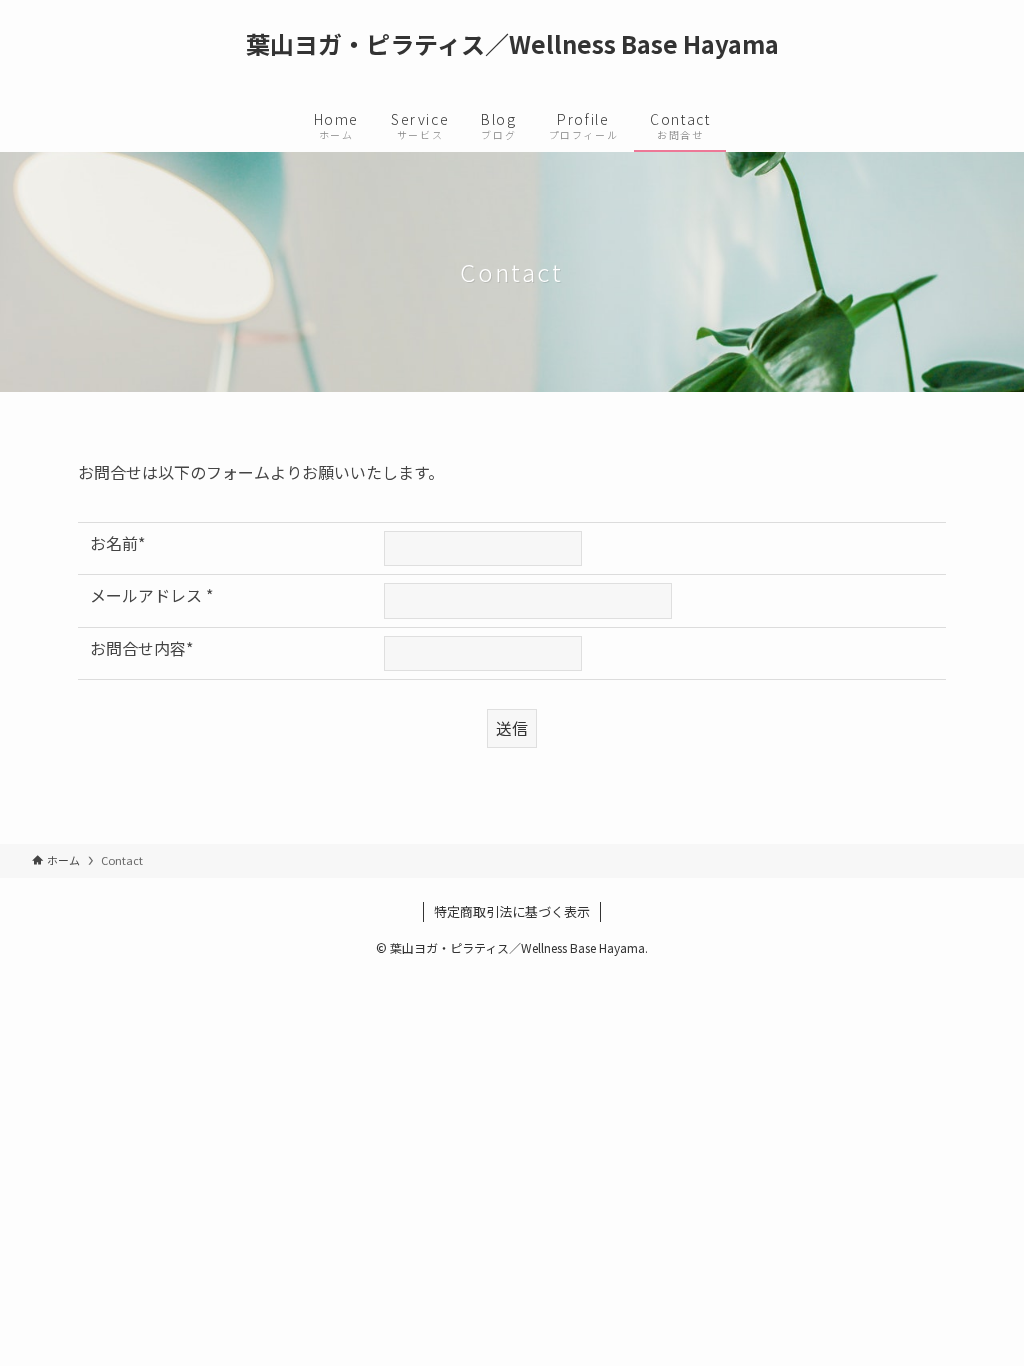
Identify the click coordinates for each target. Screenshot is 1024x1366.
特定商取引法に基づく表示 (512, 911)
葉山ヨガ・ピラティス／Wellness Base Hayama (512, 44)
